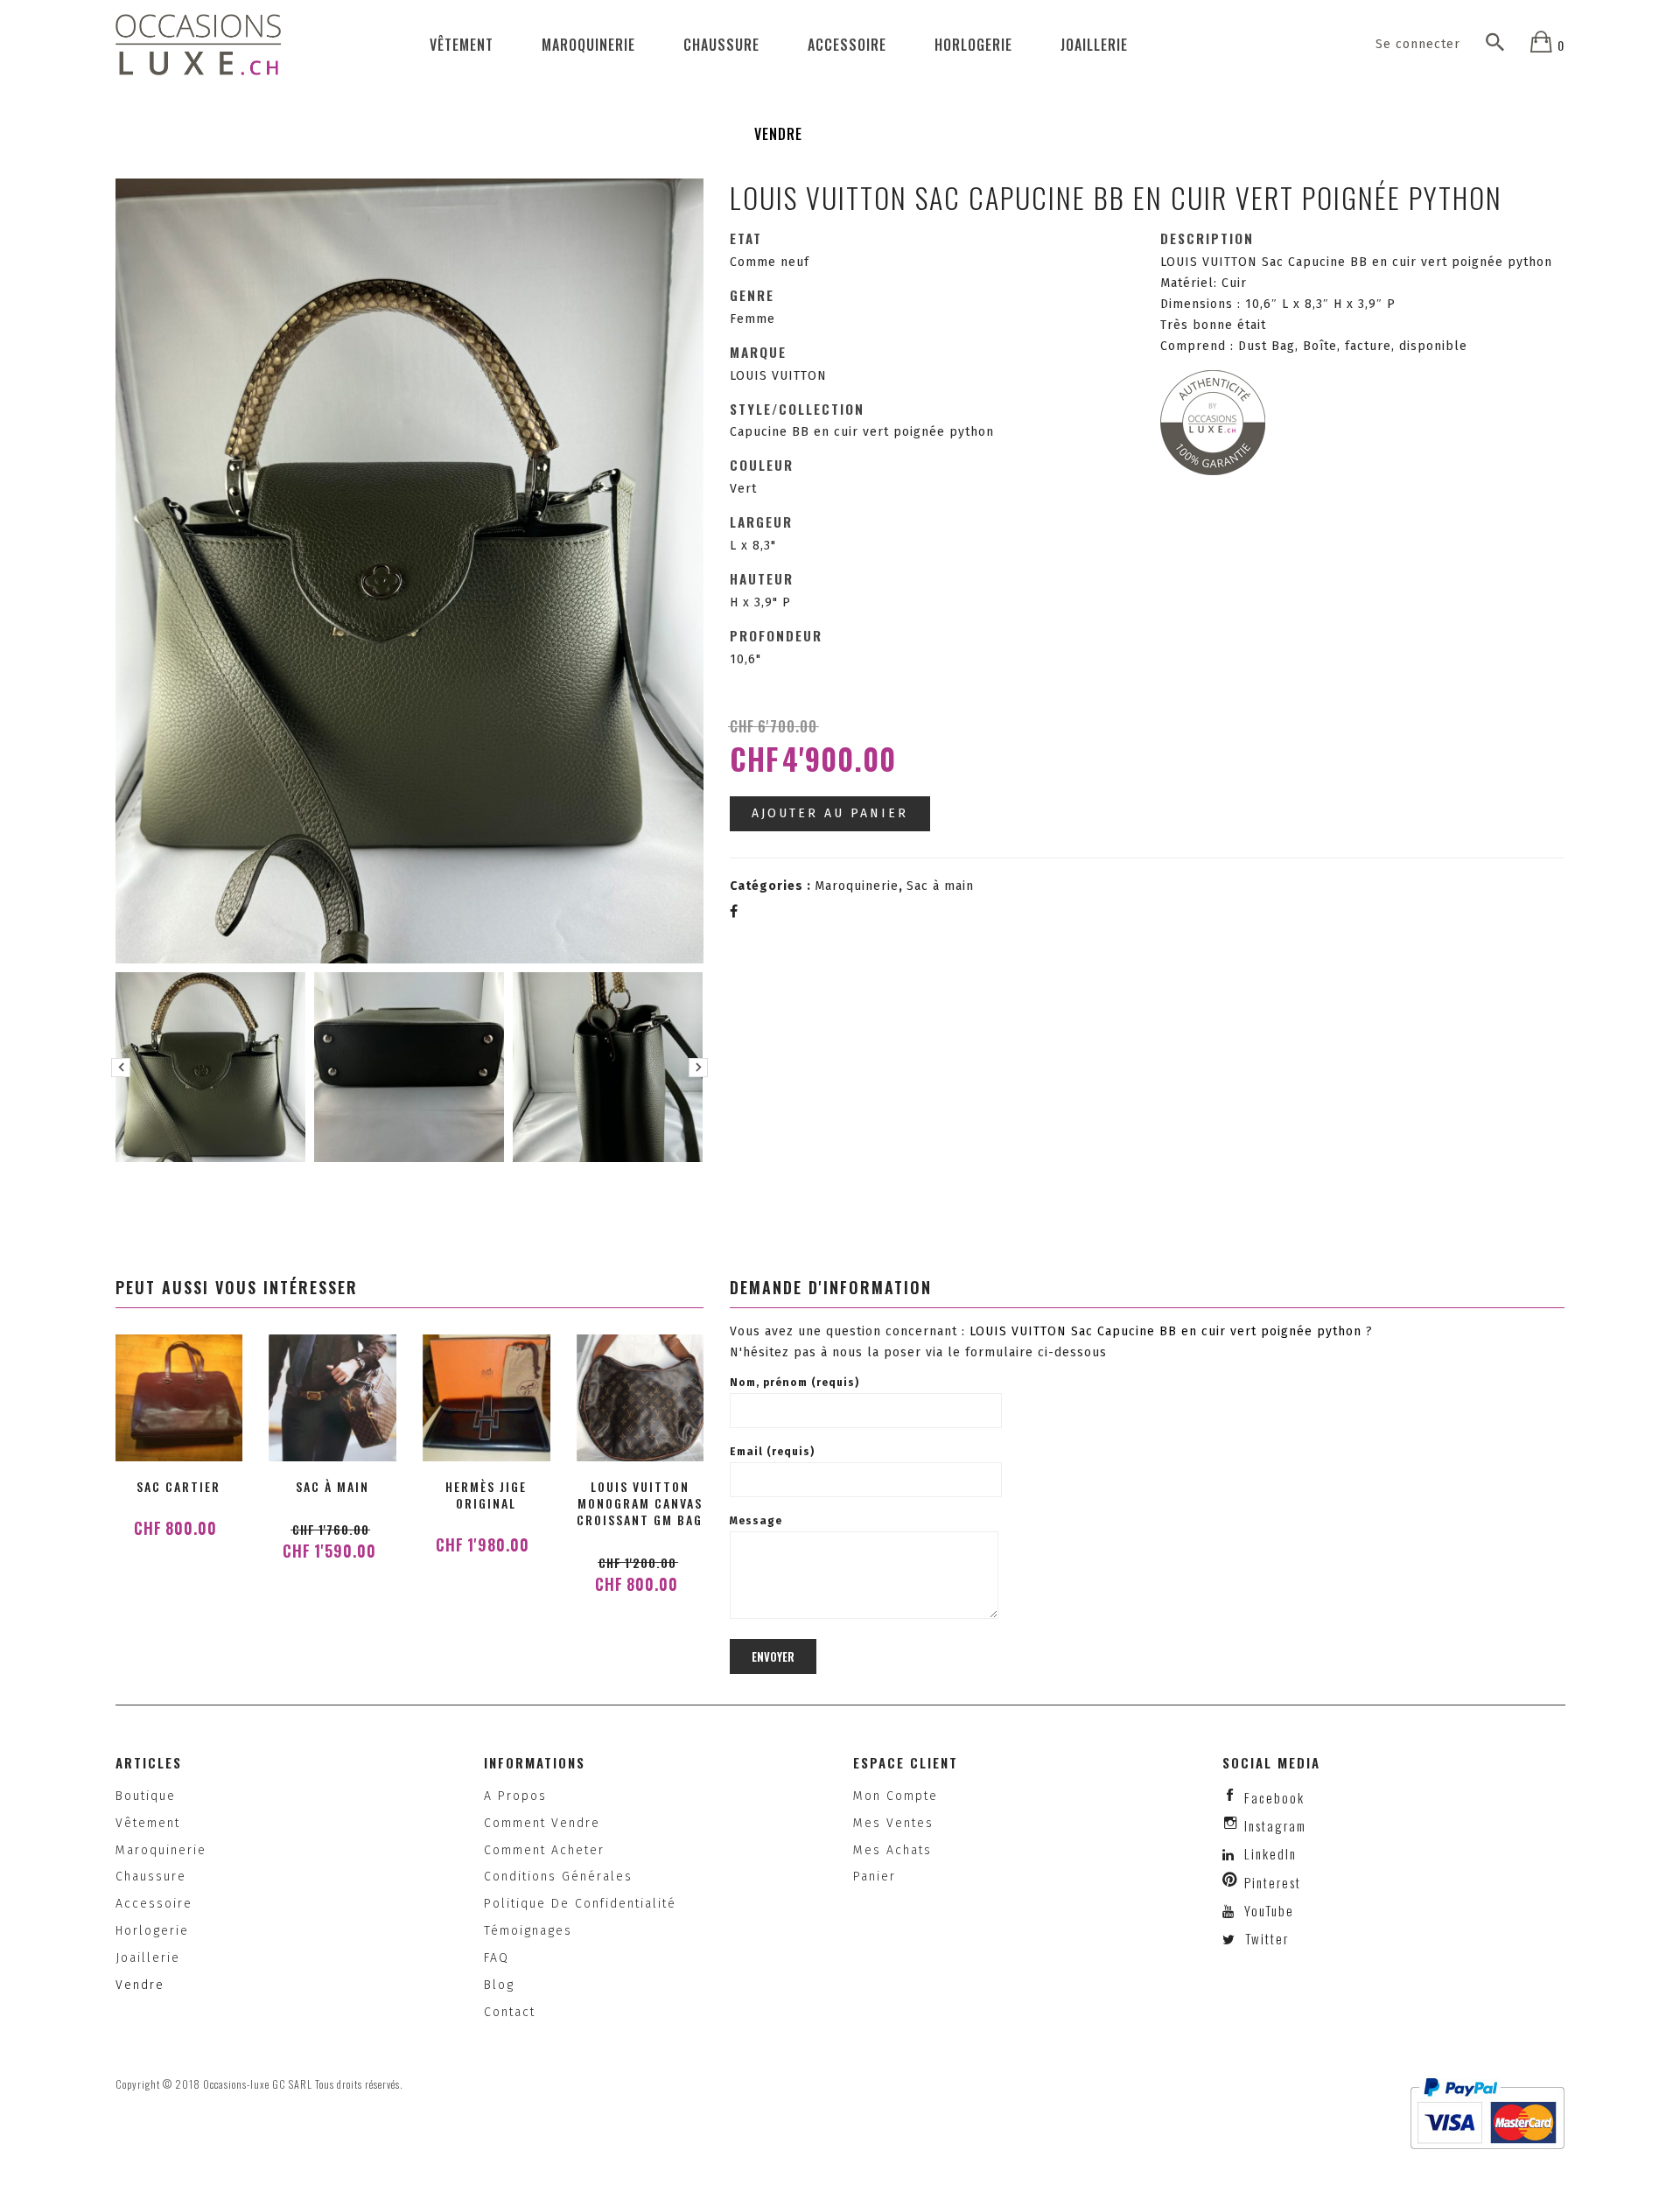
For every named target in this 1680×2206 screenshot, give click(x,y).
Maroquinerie (588, 45)
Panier (875, 1877)
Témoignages (528, 1931)
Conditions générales (558, 1877)
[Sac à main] (332, 1398)
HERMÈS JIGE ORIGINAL (486, 1495)
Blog (499, 1985)
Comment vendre (542, 1823)
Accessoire (847, 45)
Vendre (778, 134)
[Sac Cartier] (178, 1398)
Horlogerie (973, 45)
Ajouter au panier (830, 813)
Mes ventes (893, 1823)
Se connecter (1418, 44)
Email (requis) (772, 1452)
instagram (1275, 1825)
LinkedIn (1270, 1853)
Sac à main (940, 886)
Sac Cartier (178, 1486)
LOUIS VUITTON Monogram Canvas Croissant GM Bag (640, 1503)
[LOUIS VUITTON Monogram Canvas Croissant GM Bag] (640, 1398)
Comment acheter (544, 1850)
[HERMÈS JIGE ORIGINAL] (486, 1398)
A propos (515, 1796)
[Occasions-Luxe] (199, 44)
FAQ (497, 1958)
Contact (510, 2012)
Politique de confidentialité (580, 1904)
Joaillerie (1094, 45)
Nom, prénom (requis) (794, 1383)
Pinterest (1273, 1882)
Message (756, 1521)
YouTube (1267, 1910)
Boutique (146, 1796)
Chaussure (721, 45)
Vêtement (462, 45)
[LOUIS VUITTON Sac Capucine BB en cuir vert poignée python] (210, 1067)
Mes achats (892, 1850)
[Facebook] (734, 912)
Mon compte (896, 1796)
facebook (1274, 1797)
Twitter (1265, 1938)
